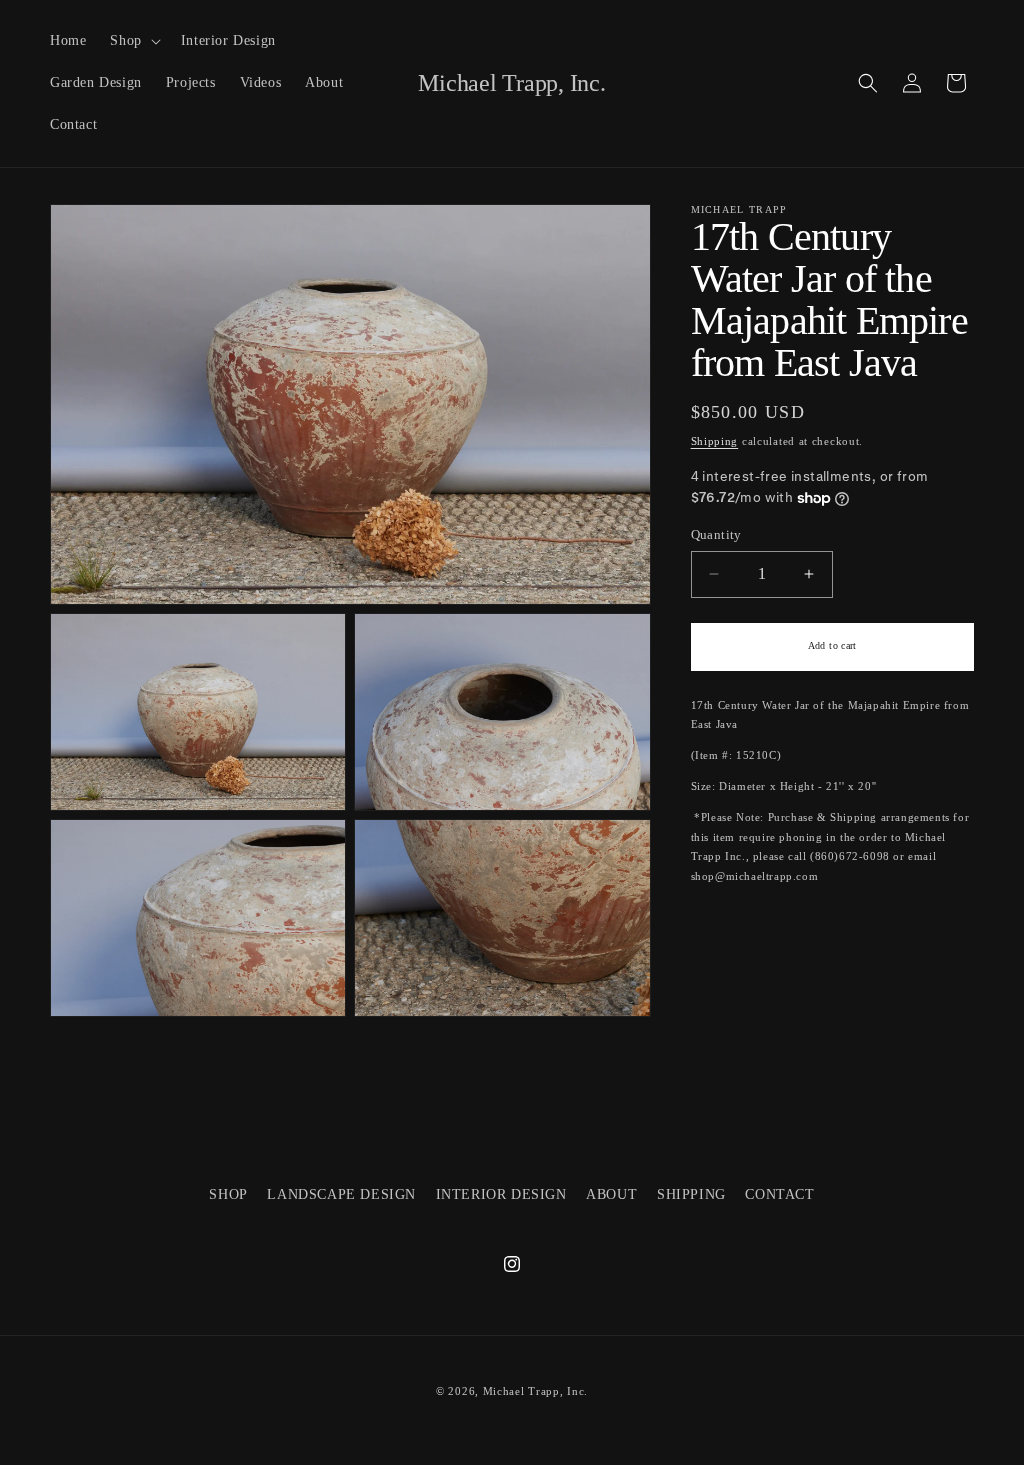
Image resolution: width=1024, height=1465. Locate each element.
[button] (133, 41)
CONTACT (779, 1194)
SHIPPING (691, 1194)
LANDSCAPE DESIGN (341, 1194)
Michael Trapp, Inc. (535, 1391)
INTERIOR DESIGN (501, 1194)
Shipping (715, 441)
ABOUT (611, 1194)
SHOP (228, 1194)
